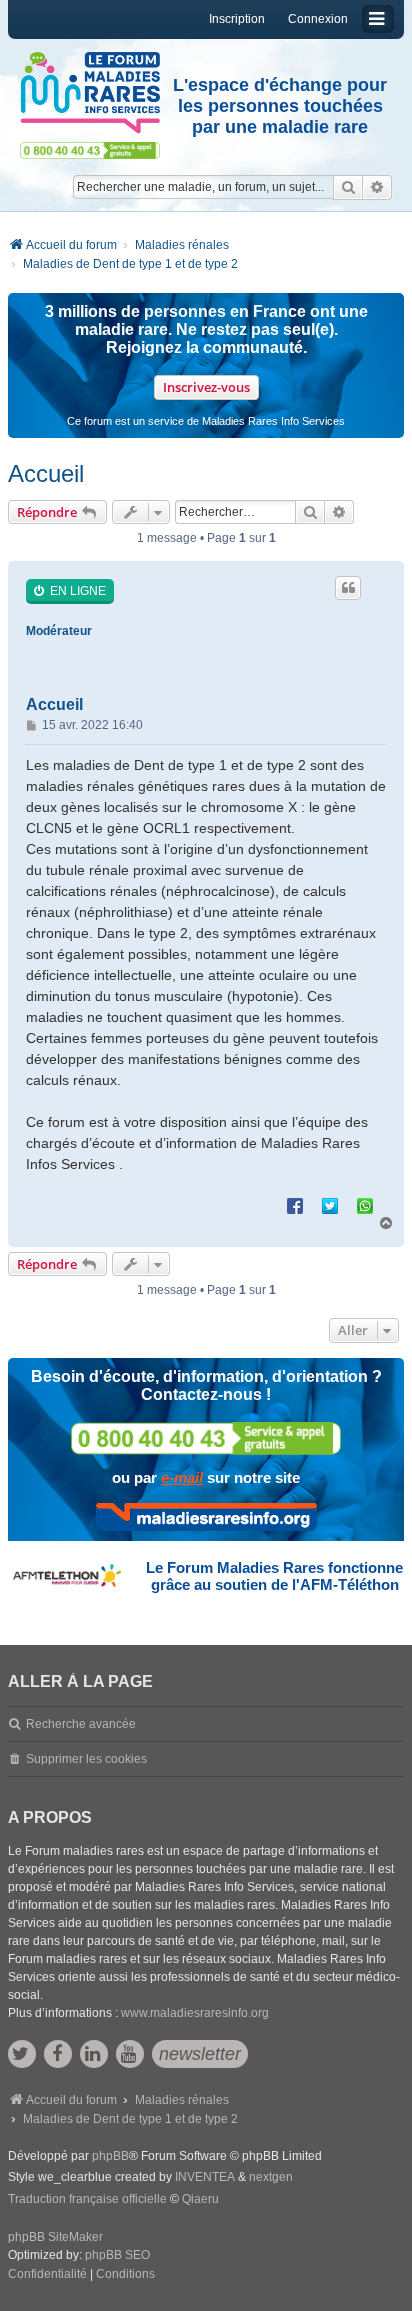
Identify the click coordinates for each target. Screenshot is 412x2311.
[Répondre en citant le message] (348, 588)
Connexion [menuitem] (318, 19)
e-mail (182, 1477)
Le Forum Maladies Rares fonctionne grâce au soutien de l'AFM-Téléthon (274, 1576)
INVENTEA (205, 2177)
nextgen (271, 2177)
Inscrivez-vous (206, 387)
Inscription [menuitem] (237, 19)
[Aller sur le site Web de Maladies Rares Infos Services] (206, 1517)
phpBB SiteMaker (55, 2237)
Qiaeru (200, 2199)
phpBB (110, 2156)
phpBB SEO (117, 2255)
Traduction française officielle (87, 2199)
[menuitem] (47, 2275)
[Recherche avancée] (377, 187)
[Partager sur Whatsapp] (365, 1205)
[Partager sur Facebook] (295, 1205)
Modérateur (59, 631)
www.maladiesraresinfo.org (195, 2013)
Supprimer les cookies (86, 1759)
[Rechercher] (348, 187)
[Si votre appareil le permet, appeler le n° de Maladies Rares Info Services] (206, 1438)
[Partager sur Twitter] (330, 1205)
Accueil (46, 473)
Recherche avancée (81, 1724)
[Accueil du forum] (90, 93)
